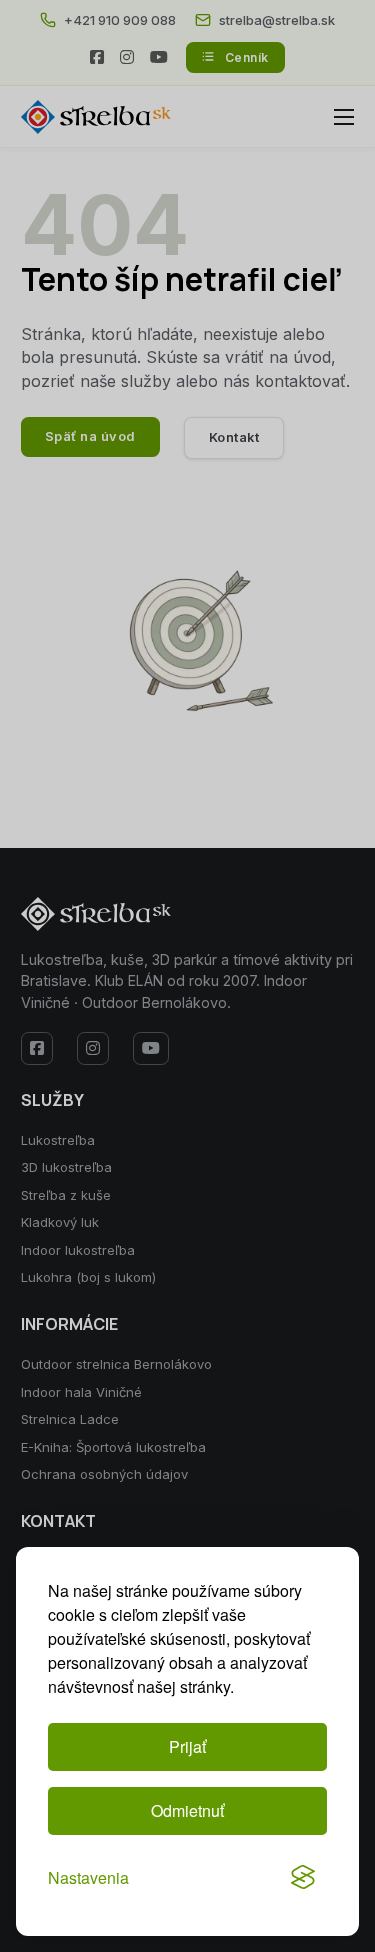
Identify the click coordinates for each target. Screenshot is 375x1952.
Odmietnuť (187, 1810)
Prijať (187, 1746)
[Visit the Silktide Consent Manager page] (303, 1877)
